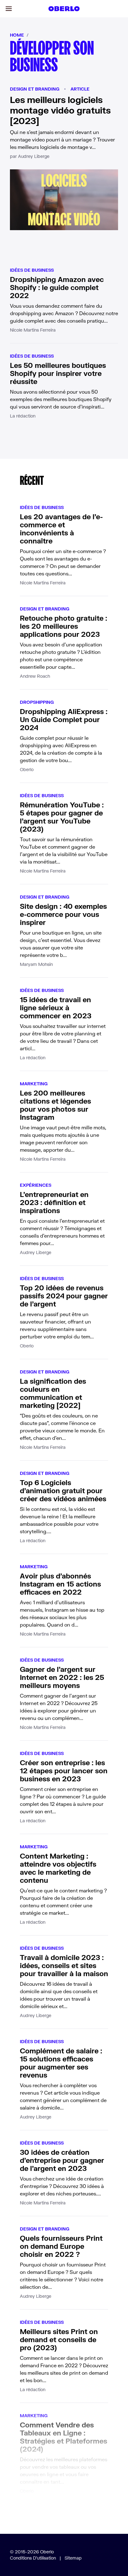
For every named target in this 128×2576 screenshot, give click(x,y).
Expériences (36, 1185)
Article (80, 89)
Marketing (34, 1084)
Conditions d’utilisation (33, 2558)
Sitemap (73, 2558)
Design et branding (35, 89)
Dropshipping (37, 702)
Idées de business (32, 270)
